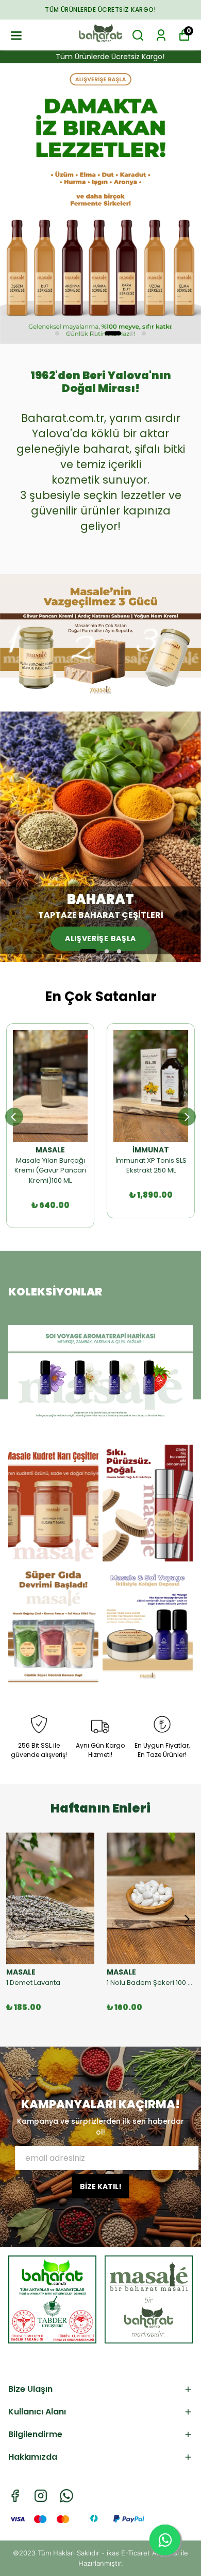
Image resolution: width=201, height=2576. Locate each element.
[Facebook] (15, 2496)
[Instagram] (41, 2496)
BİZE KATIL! (101, 2187)
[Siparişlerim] (161, 35)
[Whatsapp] (66, 2496)
